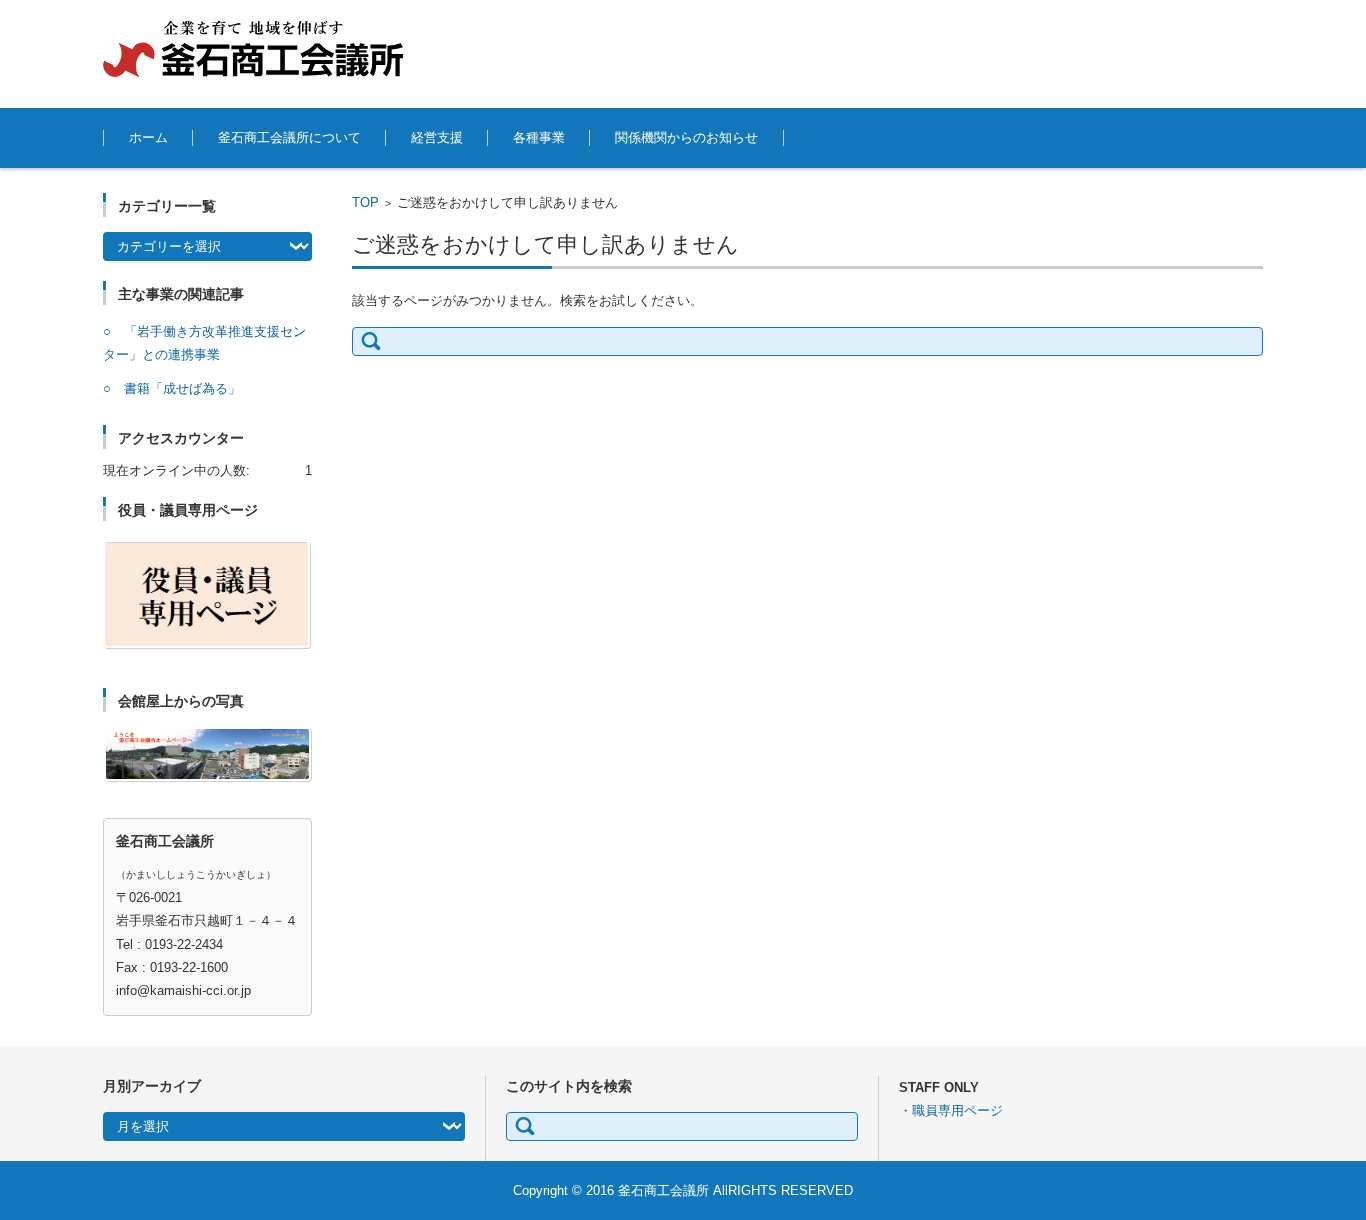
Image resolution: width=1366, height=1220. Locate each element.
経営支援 (437, 137)
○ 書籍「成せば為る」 (172, 388)
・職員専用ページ (951, 1110)
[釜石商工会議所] (253, 49)
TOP (365, 202)
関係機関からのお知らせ (686, 137)
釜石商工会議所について (289, 137)
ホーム (148, 137)
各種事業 (539, 137)
